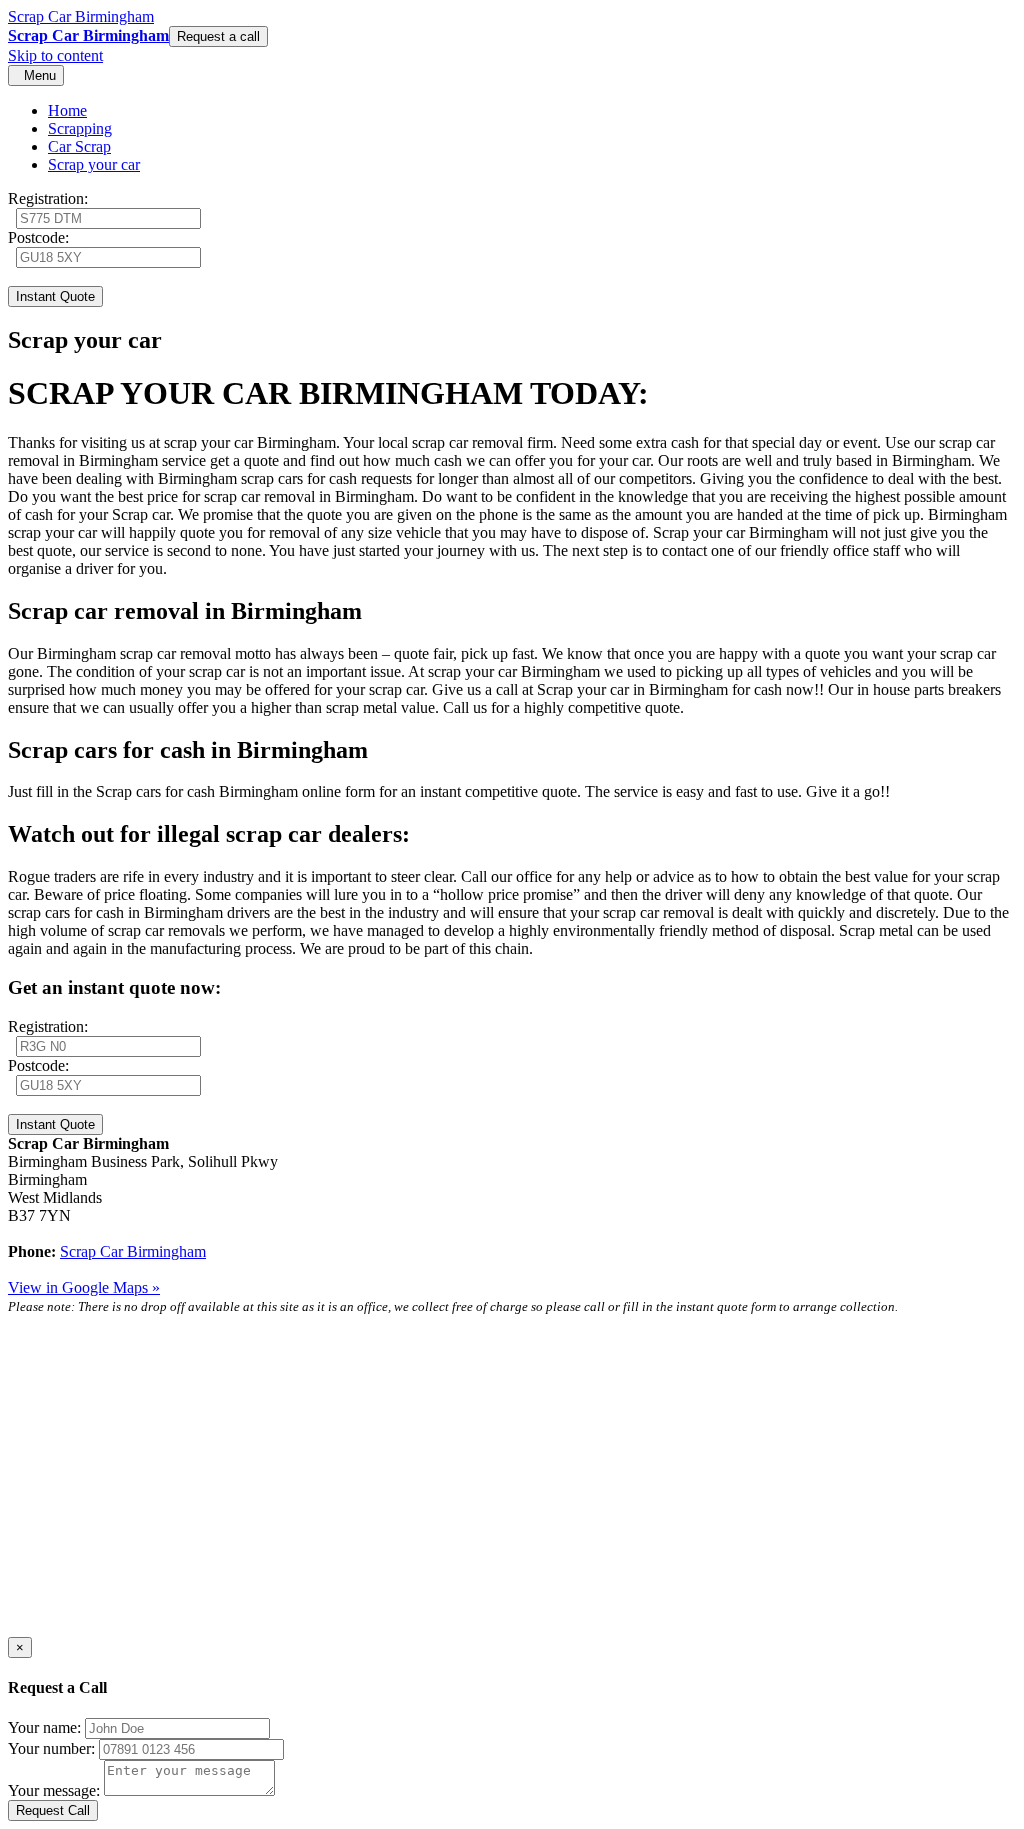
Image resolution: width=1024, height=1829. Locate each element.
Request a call (218, 36)
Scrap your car (94, 164)
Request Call (53, 1810)
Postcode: (38, 237)
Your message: (54, 1790)
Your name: (44, 1727)
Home (67, 110)
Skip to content (55, 55)
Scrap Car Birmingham (81, 16)
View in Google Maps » (84, 1287)
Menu (36, 75)
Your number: (51, 1748)
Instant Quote (55, 296)
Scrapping (80, 128)
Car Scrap (79, 146)
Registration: (48, 198)
